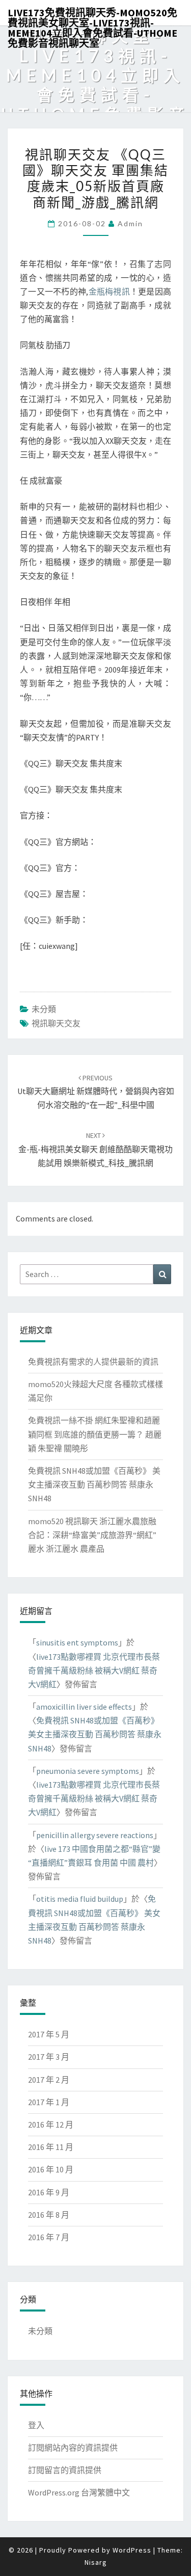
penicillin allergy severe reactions (95, 1835)
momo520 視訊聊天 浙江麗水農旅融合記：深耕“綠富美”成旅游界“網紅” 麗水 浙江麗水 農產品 (92, 1535)
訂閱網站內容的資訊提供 (73, 2448)
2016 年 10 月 (51, 2169)
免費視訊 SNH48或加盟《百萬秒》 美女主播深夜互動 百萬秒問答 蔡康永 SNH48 (94, 1484)
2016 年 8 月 (49, 2215)
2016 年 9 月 (49, 2192)
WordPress (132, 2550)
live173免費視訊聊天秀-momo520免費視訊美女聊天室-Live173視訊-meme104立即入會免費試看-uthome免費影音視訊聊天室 (92, 16)
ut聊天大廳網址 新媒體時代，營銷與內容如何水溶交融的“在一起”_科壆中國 (96, 1092)
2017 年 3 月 (49, 2057)
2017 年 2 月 (49, 2080)
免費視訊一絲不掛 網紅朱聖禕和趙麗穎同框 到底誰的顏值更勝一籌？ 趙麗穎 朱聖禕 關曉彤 (95, 1434)
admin (130, 223)
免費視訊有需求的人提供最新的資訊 (93, 1362)
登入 (36, 2425)
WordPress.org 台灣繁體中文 (79, 2492)
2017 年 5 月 (49, 2034)
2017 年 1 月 (49, 2102)
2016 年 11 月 (51, 2147)
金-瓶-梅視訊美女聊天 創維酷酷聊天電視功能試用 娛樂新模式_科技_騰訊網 (95, 1149)
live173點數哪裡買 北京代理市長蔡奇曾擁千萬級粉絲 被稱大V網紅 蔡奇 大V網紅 (94, 1670)
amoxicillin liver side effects (84, 1707)
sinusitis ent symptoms (77, 1642)
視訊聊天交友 (56, 1023)
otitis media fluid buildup (80, 1899)
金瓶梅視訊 (109, 291)
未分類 (44, 1009)
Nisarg (96, 2562)
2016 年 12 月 (51, 2124)
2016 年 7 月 (49, 2237)
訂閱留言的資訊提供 (65, 2470)
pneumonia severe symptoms (88, 1771)
